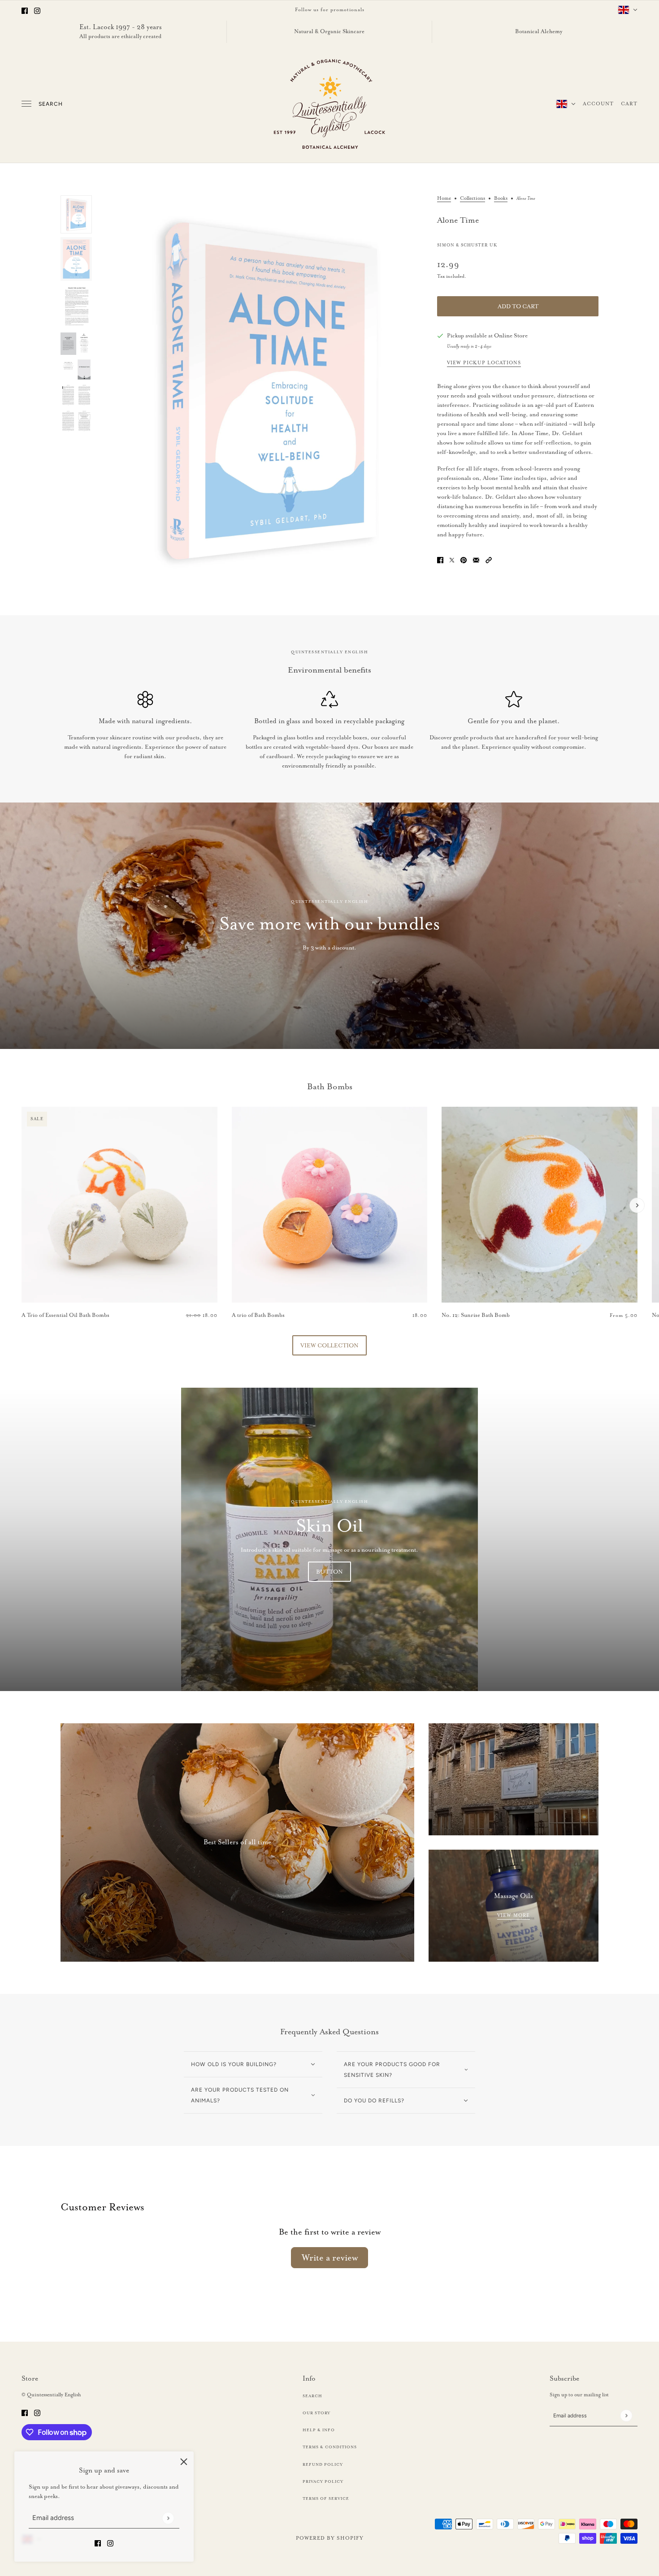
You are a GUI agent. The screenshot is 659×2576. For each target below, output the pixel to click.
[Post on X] (452, 559)
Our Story (316, 2413)
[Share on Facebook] (440, 559)
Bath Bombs (330, 1087)
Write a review (330, 2257)
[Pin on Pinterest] (464, 559)
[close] (184, 2461)
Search (51, 104)
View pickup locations (484, 363)
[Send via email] (476, 559)
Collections (473, 198)
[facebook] (25, 10)
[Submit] (168, 2518)
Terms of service (326, 2498)
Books (501, 198)
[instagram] (37, 10)
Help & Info (319, 2430)
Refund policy (323, 2464)
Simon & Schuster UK (467, 245)
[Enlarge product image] (264, 389)
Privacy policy (323, 2481)
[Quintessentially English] (330, 104)
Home (444, 198)
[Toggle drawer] (26, 104)
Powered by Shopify (330, 2538)
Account (598, 104)
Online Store (511, 335)
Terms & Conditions (330, 2447)
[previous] (22, 1114)
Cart (629, 104)
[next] (637, 1205)
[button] (489, 559)
